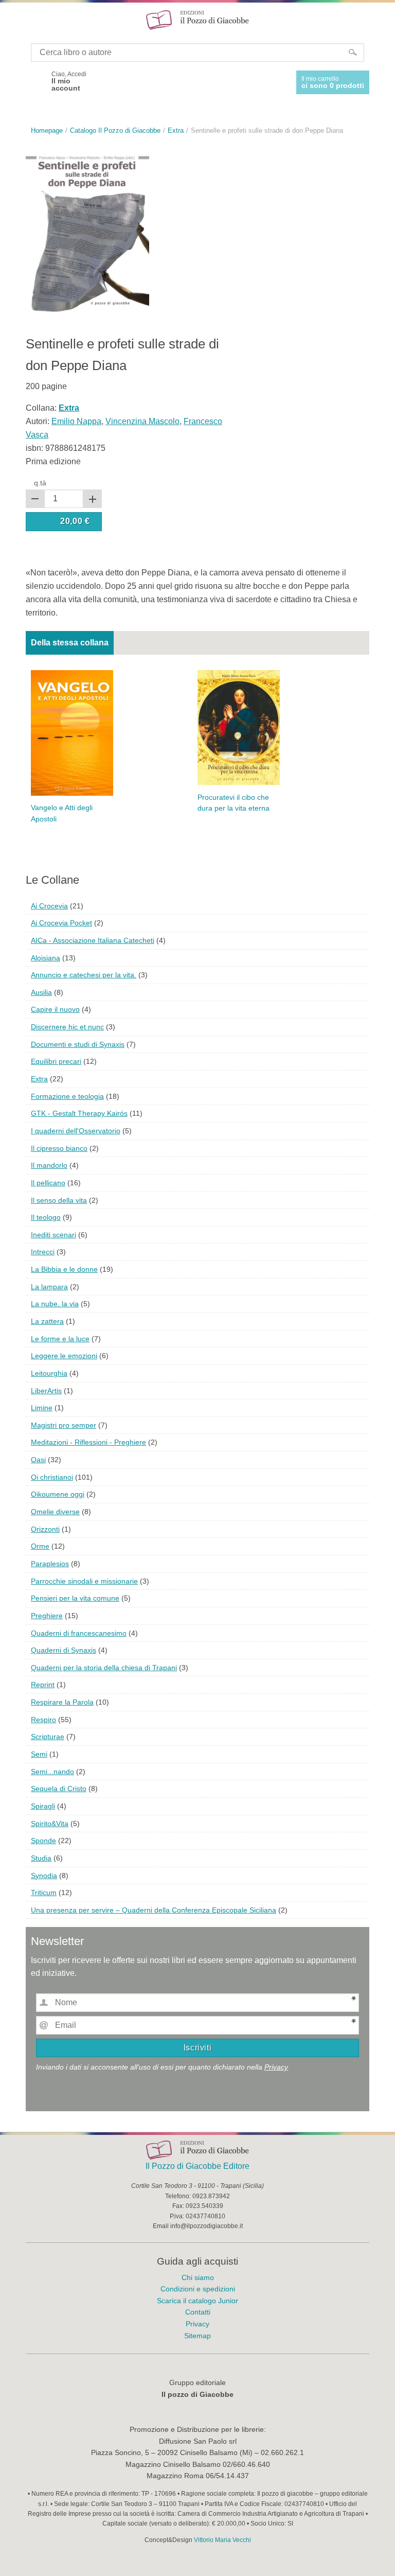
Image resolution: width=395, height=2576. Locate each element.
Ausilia (41, 992)
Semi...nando (52, 1772)
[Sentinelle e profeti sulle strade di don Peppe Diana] (87, 228)
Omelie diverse (55, 1512)
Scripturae (48, 1737)
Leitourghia (49, 1373)
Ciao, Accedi (69, 81)
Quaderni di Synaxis (64, 1650)
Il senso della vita (59, 1200)
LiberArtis (46, 1391)
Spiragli (43, 1806)
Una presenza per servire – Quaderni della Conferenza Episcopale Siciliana (154, 1910)
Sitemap (197, 2336)
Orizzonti (45, 1529)
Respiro (43, 1720)
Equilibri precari (56, 1061)
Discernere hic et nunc (67, 1027)
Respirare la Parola (62, 1702)
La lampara (49, 1287)
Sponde (43, 1841)
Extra (39, 1079)
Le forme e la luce (60, 1339)
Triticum (44, 1892)
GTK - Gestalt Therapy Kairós (79, 1113)
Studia (41, 1858)
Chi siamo (198, 2277)
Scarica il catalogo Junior (197, 2301)
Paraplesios (50, 1564)
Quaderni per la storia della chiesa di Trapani (104, 1668)
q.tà (40, 483)
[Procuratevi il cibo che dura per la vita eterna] (239, 726)
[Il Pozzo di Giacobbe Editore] (197, 19)
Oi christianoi (52, 1477)
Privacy (276, 2067)
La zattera (47, 1321)
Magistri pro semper (64, 1425)
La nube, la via (55, 1304)
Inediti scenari (53, 1235)
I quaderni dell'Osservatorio (76, 1131)
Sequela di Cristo (59, 1789)
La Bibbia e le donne (64, 1269)
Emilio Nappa (76, 421)
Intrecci (43, 1252)
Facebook (35, 81)
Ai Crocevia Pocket (61, 923)
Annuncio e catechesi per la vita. (84, 975)
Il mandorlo (49, 1165)
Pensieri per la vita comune (75, 1598)
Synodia (44, 1876)
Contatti (198, 2312)
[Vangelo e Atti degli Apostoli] (72, 732)
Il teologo (46, 1217)
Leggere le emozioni (64, 1356)
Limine (42, 1408)
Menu (14, 20)
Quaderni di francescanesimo (79, 1633)
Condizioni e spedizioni (198, 2289)
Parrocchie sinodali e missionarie (84, 1581)
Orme (40, 1546)
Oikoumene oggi (58, 1494)
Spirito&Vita (50, 1824)
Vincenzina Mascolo (142, 421)
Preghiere (47, 1616)
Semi (39, 1754)
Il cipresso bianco (59, 1148)
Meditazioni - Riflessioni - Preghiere (88, 1442)
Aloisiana (46, 958)
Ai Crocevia (49, 906)
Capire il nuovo (55, 1009)
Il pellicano (48, 1183)
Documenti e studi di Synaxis (78, 1044)
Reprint (43, 1685)
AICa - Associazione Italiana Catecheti (93, 940)
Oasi (38, 1460)
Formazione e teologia (67, 1096)
